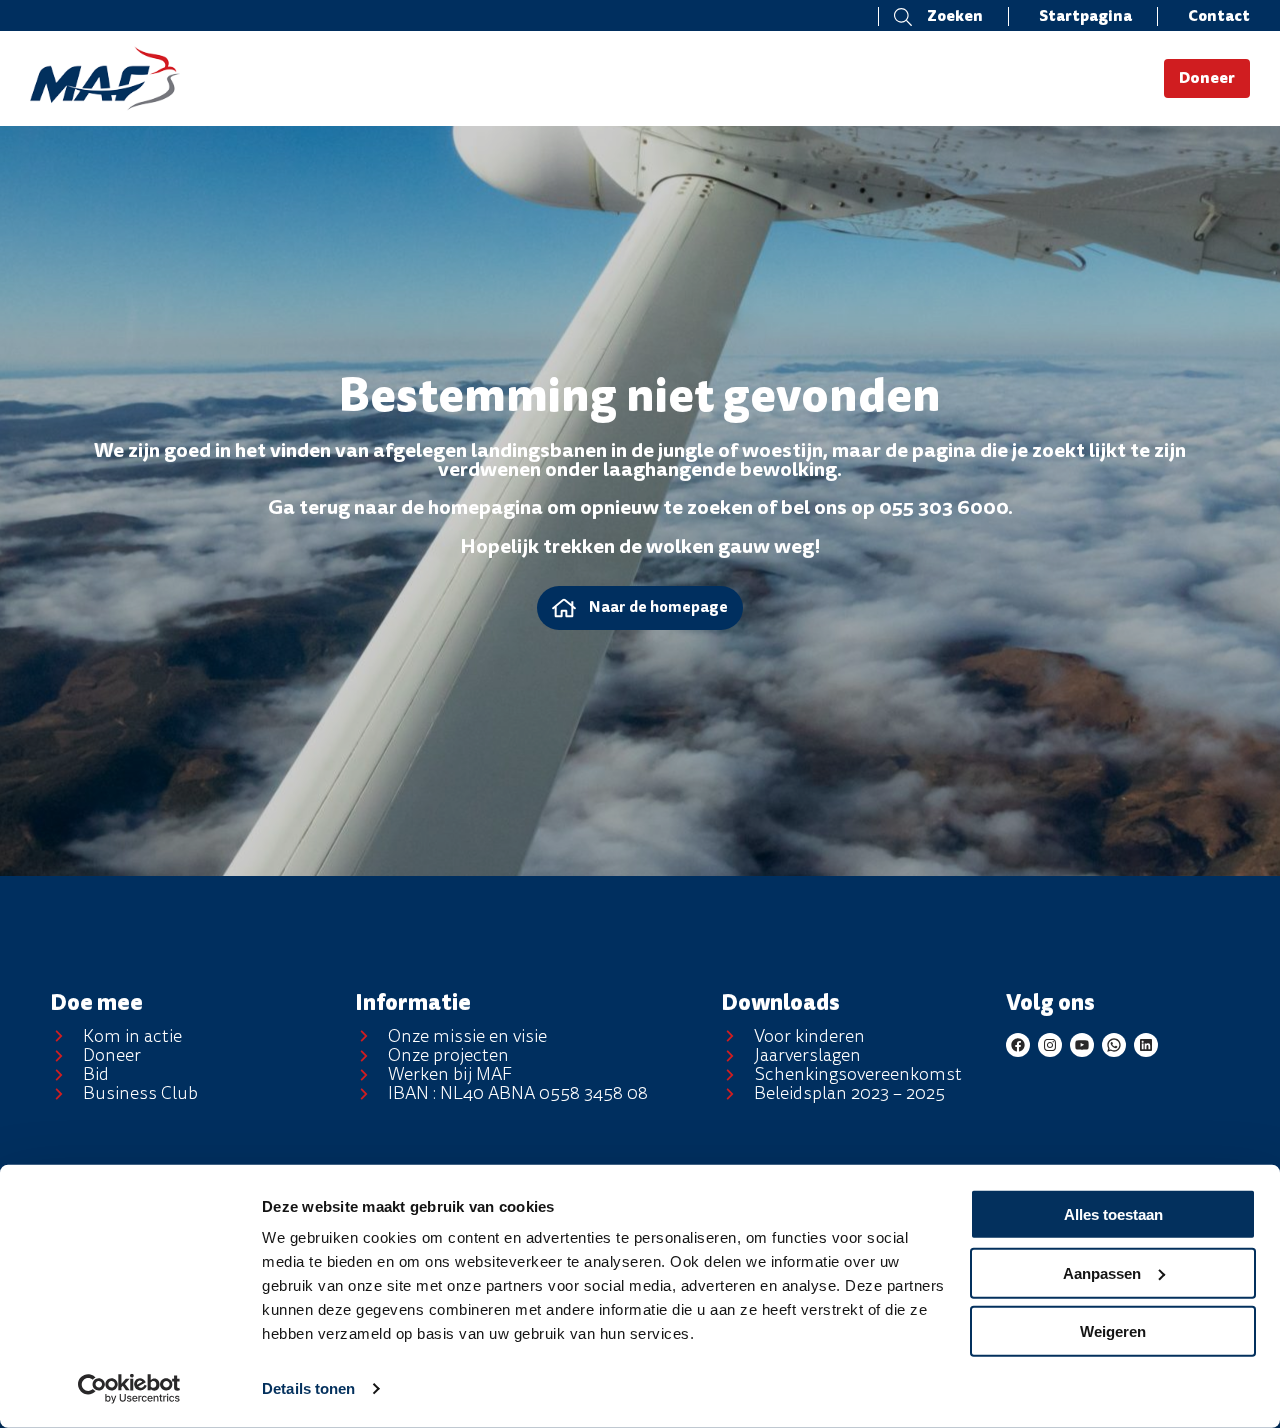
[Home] (182, 78)
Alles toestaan (1113, 1214)
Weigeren (1113, 1331)
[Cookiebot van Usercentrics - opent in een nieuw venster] (129, 1389)
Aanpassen (1102, 1272)
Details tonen (308, 1388)
